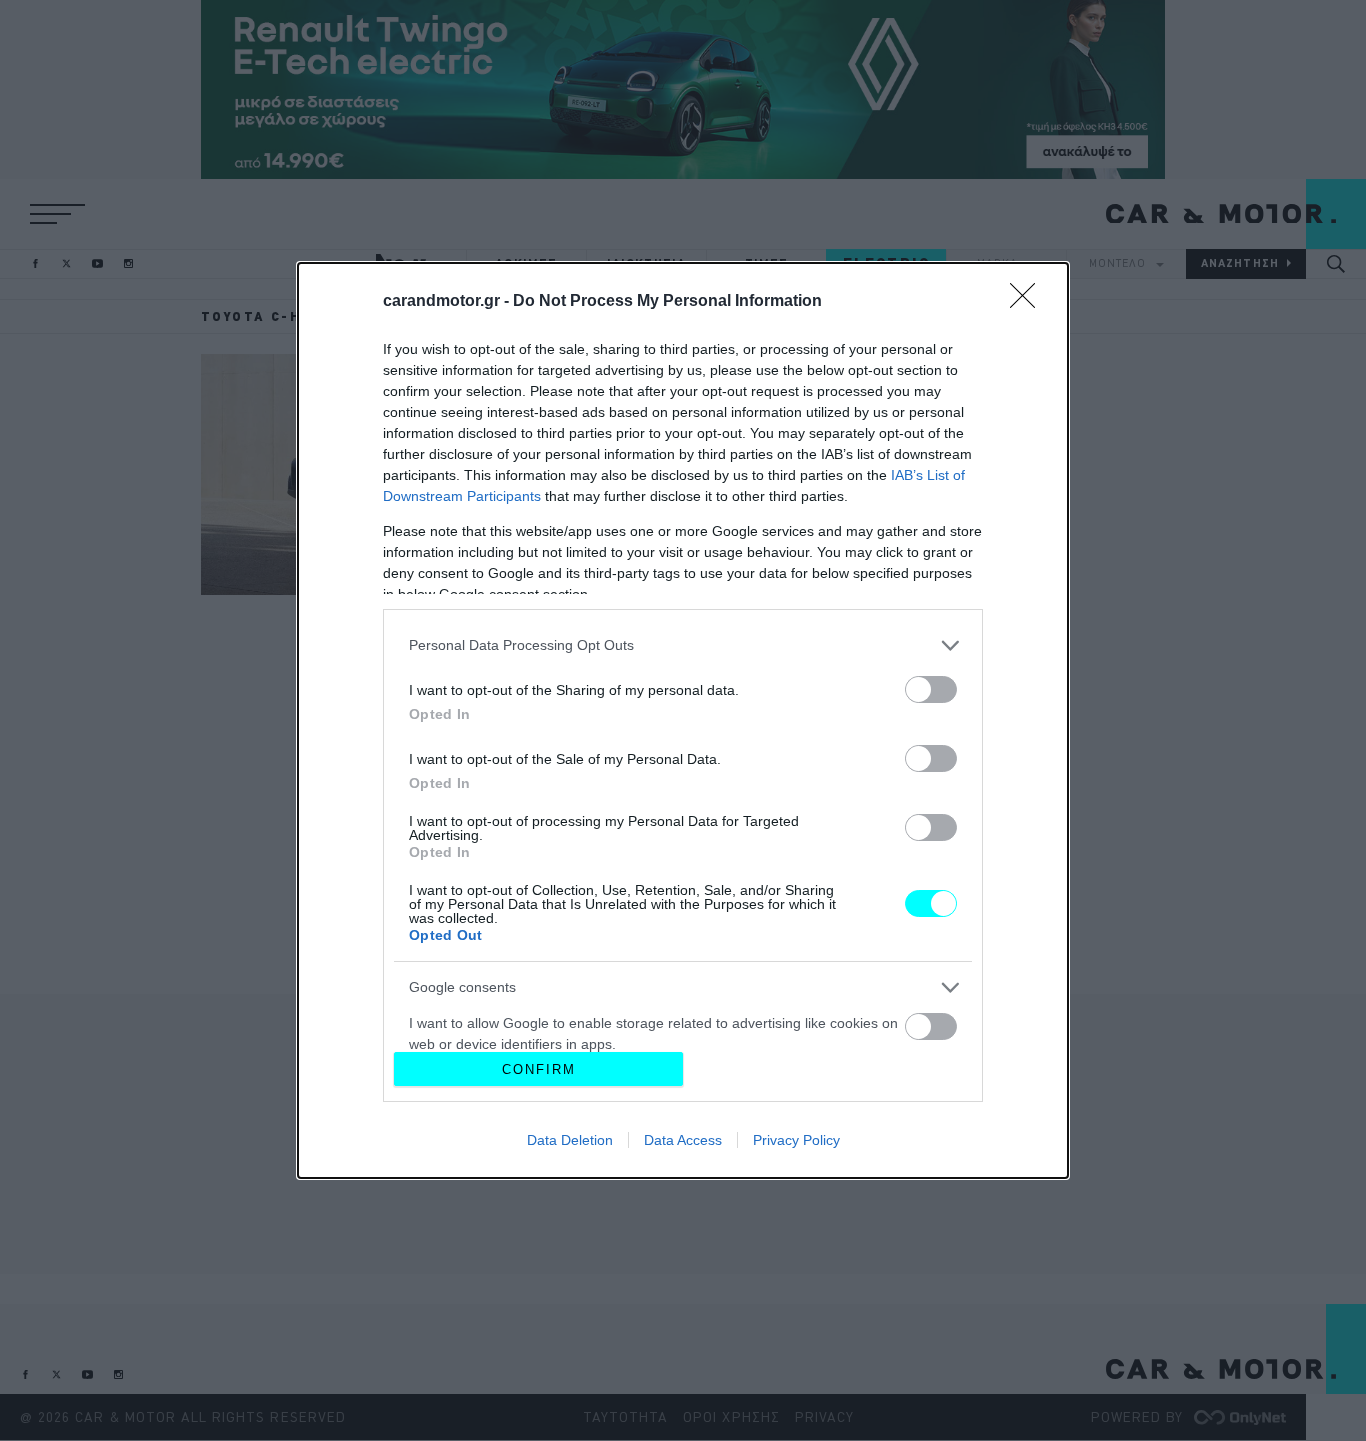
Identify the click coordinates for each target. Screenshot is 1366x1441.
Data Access (683, 1140)
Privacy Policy (796, 1140)
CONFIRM (539, 1069)
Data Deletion (570, 1140)
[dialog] (683, 720)
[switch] (931, 689)
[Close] (1029, 302)
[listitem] (683, 645)
